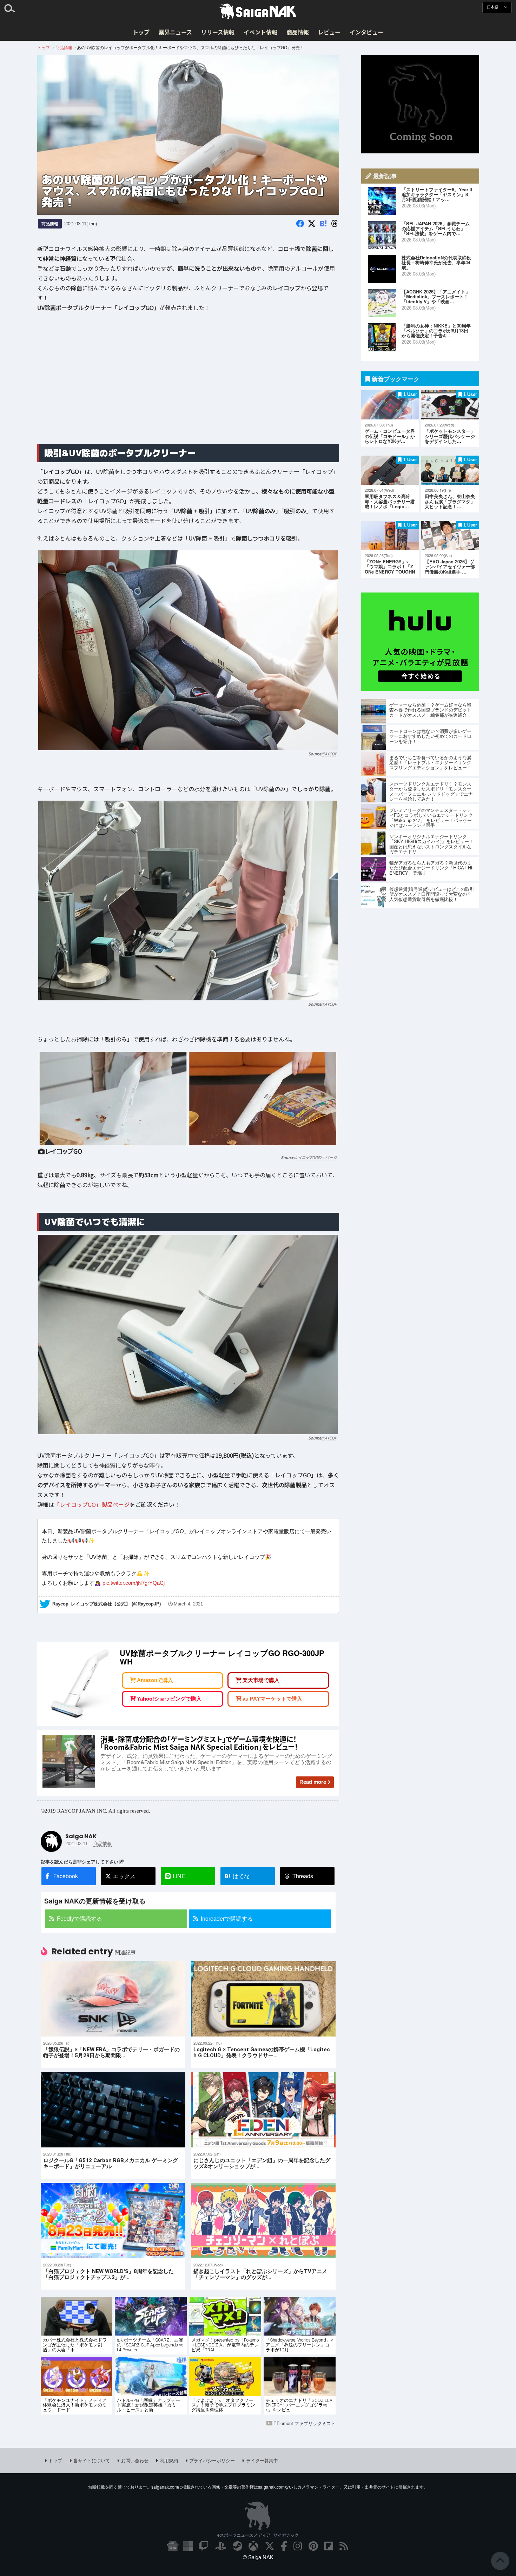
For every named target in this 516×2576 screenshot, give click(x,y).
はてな (237, 1876)
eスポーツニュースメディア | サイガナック (258, 2535)
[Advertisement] (188, 383)
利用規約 (169, 2460)
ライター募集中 (262, 2460)
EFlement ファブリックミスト (305, 2423)
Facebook (66, 1876)
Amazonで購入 (155, 1680)
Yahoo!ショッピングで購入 (169, 1699)
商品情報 (298, 32)
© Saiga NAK (258, 2557)
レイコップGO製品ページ (316, 1157)
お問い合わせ (135, 2460)
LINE (179, 1876)
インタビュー (366, 32)
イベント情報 (260, 32)
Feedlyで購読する (80, 1918)
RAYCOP (330, 754)
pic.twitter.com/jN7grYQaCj (134, 1582)
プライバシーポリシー (212, 2460)
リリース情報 (218, 32)
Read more (313, 1782)
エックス (124, 1876)
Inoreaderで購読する (227, 1918)
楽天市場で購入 (261, 1680)
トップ (141, 32)
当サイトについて (92, 2460)
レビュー (329, 32)
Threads (303, 1876)
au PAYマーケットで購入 (272, 1699)
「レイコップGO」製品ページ (92, 1504)
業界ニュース (175, 32)
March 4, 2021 (188, 1604)
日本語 (493, 7)
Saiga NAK (258, 12)
